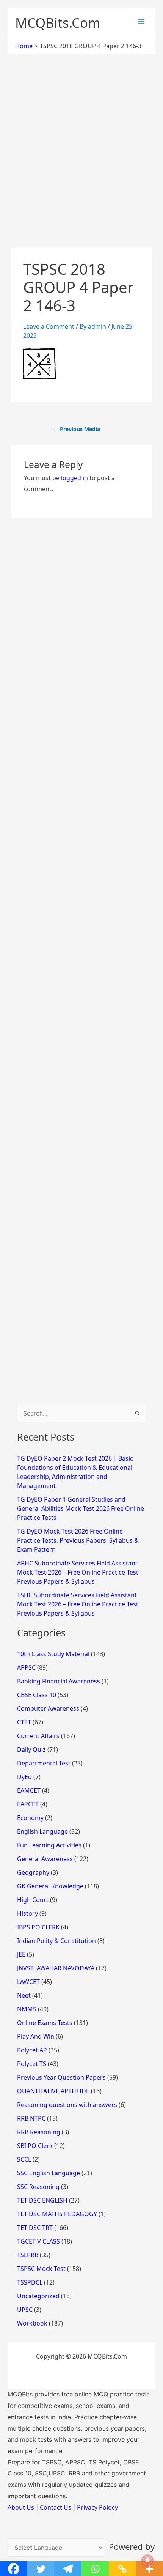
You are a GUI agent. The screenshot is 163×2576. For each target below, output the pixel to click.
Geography (33, 1872)
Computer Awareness (48, 1708)
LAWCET (28, 1982)
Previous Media (77, 429)
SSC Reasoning (38, 2187)
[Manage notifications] (147, 2560)
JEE (21, 1954)
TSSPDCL (30, 2282)
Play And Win (36, 2036)
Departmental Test (44, 1763)
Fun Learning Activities (49, 1845)
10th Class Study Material (53, 1654)
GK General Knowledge (50, 1886)
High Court (33, 1900)
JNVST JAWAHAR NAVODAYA (56, 1968)
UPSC (25, 2310)
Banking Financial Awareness (59, 1681)
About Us (21, 2507)
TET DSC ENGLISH (42, 2200)
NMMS (27, 2009)
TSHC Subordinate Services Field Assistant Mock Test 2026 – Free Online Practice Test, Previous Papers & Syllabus (78, 1604)
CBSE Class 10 (37, 1695)
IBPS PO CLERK (38, 1927)
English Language (42, 1831)
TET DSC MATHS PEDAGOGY (57, 2214)
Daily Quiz (31, 1749)
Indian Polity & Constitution (56, 1941)
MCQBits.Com (58, 23)
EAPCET (28, 1804)
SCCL (24, 2159)
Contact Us (56, 2507)
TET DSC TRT (35, 2228)
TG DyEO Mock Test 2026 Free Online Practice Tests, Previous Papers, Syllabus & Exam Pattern (78, 1540)
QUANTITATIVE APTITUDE (53, 2091)
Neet (24, 1995)
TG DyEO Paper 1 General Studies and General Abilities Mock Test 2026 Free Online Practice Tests (81, 1508)
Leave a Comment (49, 326)
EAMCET (29, 1790)
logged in (74, 478)
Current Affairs (38, 1736)
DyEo (24, 1777)
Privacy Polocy (97, 2507)
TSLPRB (28, 2255)
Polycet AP (32, 2050)
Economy (30, 1818)
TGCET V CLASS (38, 2241)
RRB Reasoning (39, 2132)
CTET (24, 1722)
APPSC (26, 1667)
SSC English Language (49, 2173)
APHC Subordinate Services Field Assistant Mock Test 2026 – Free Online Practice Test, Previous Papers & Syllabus (78, 1572)
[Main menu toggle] (141, 22)
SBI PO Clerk (35, 2146)
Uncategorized (38, 2296)
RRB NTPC (31, 2118)
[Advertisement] (81, 163)
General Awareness (45, 1859)
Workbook (32, 2323)
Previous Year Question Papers (61, 2077)
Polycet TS (32, 2064)
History (27, 1913)
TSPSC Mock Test (41, 2269)
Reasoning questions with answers (67, 2105)
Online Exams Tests (45, 2023)
